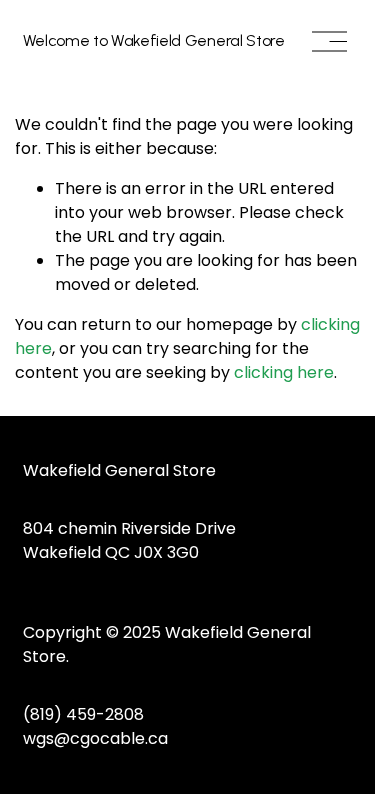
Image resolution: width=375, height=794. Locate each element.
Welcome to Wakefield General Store (154, 40)
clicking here (284, 372)
